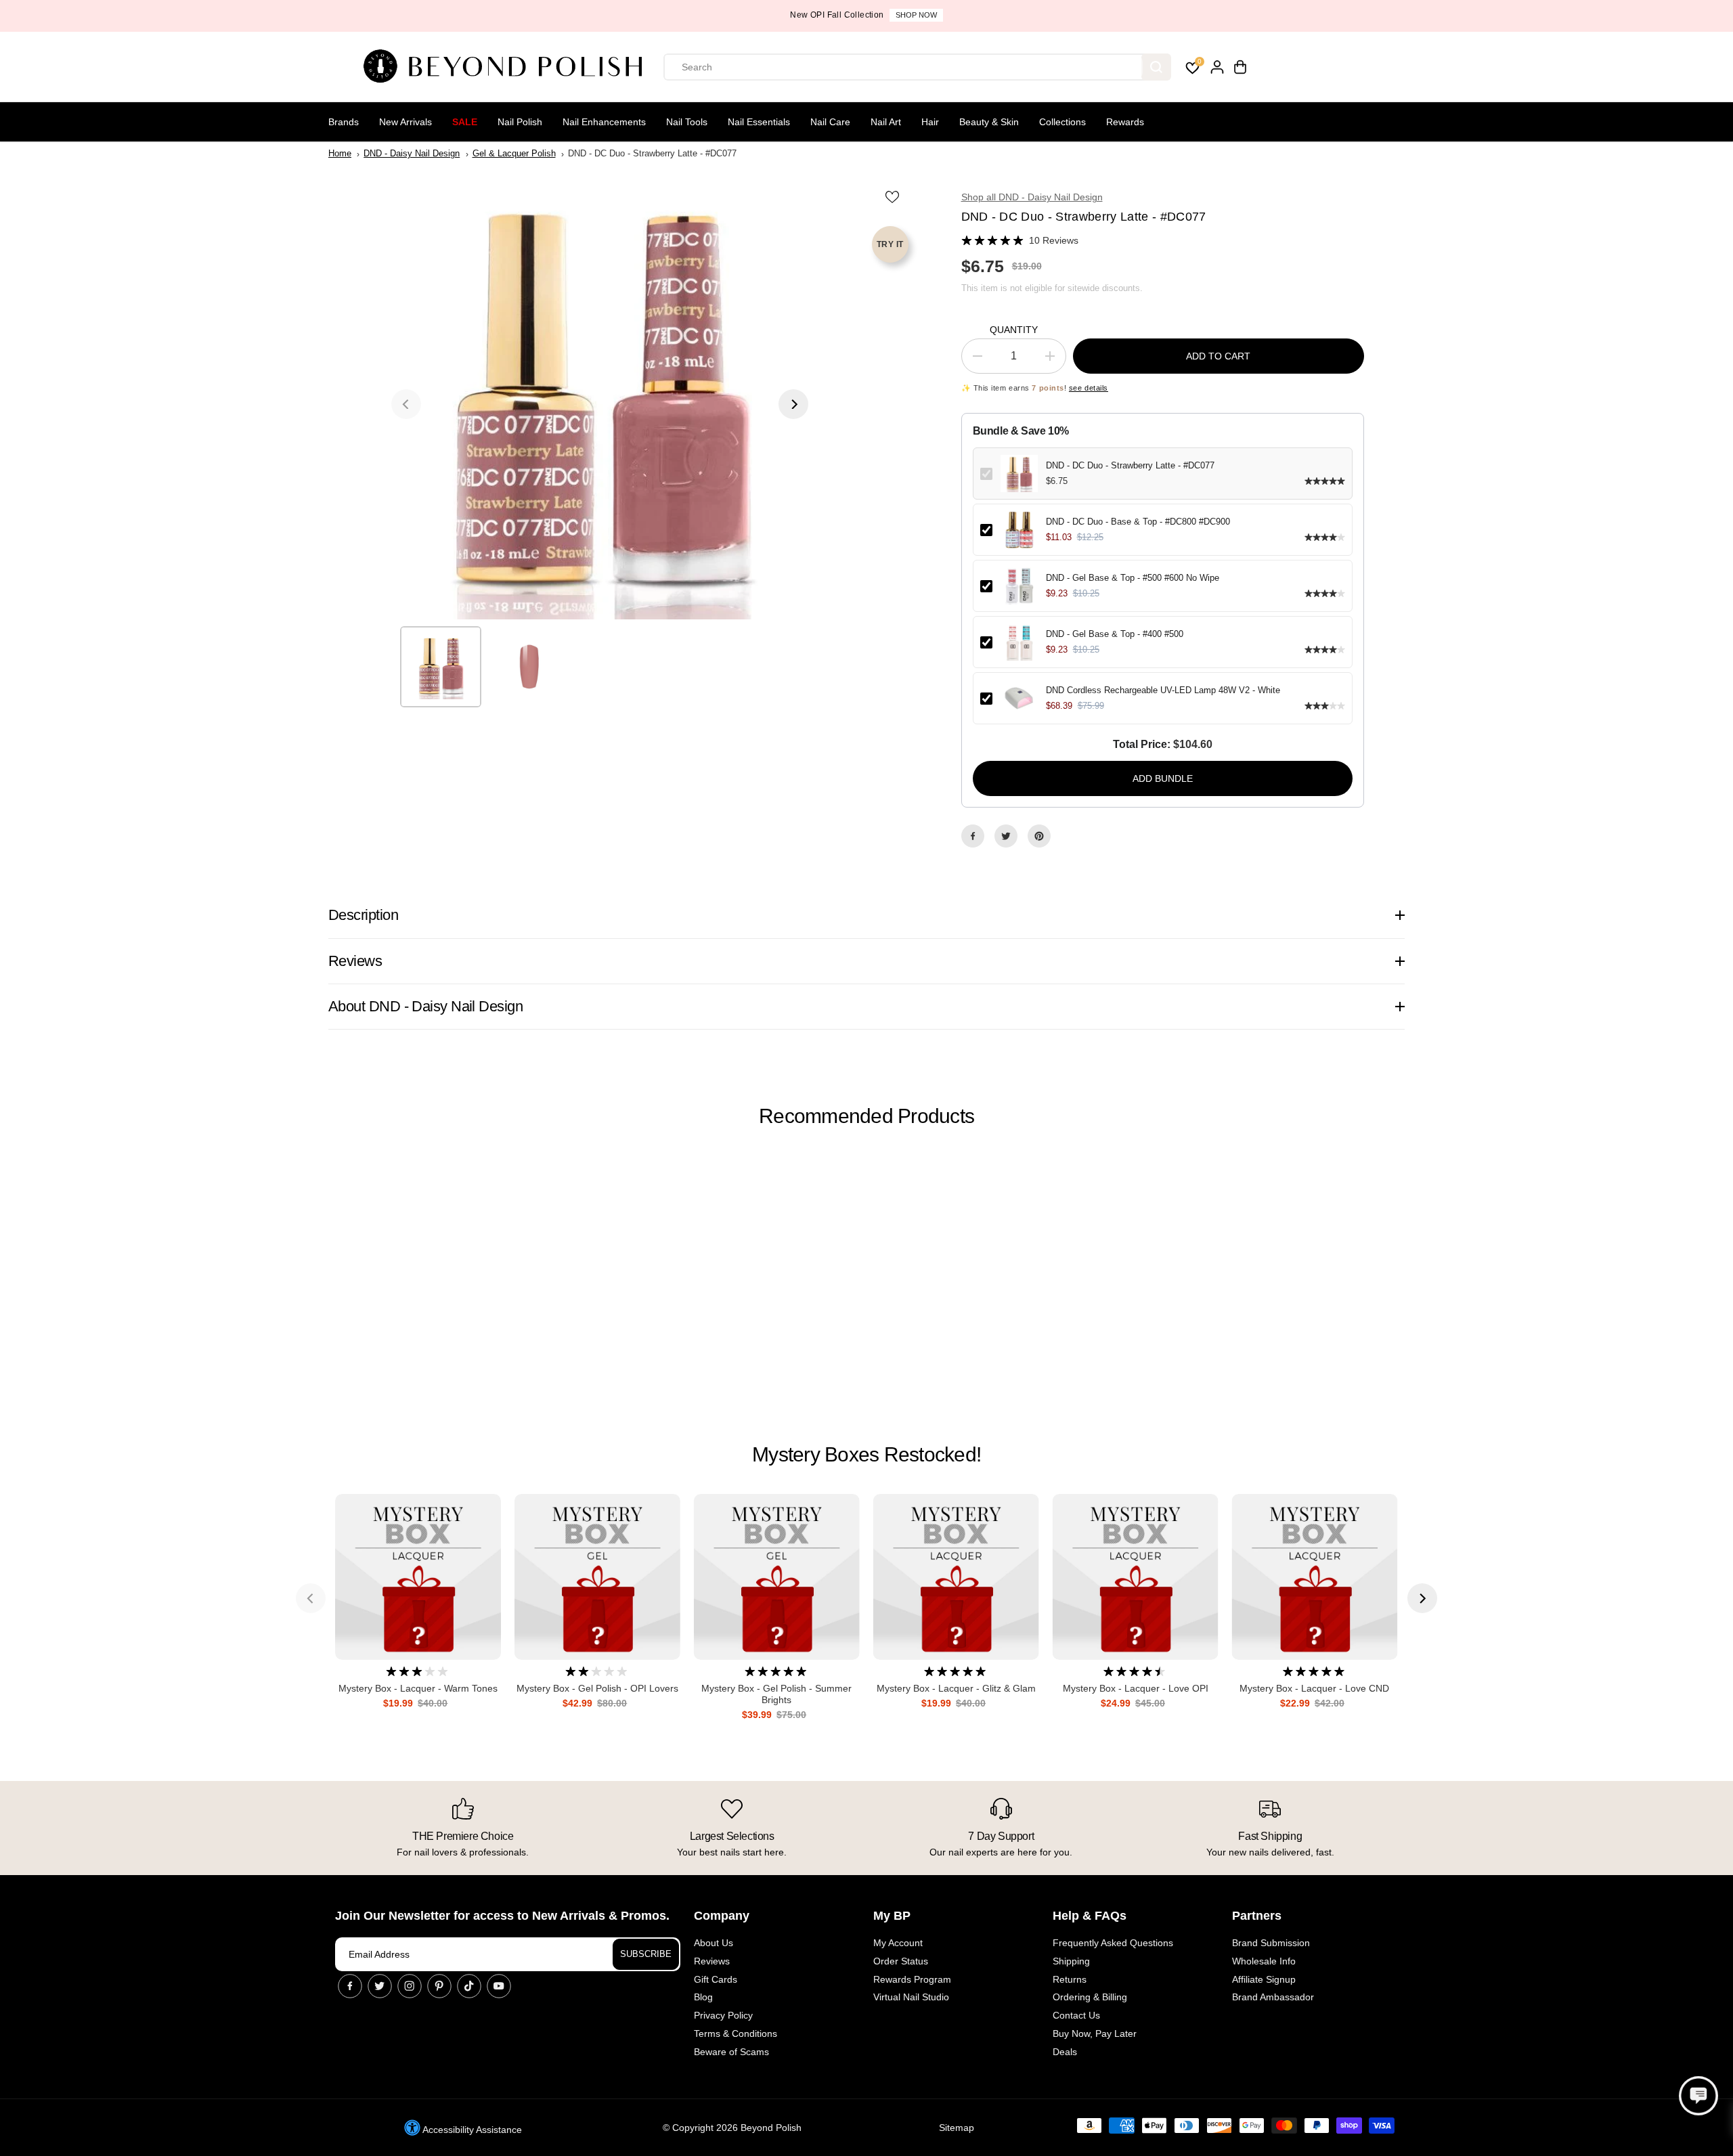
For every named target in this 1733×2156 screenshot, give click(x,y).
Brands (344, 122)
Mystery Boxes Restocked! (866, 1454)
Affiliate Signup (1264, 1979)
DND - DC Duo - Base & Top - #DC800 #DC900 (1138, 522)
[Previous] (406, 404)
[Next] (793, 404)
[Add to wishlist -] (894, 196)
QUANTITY (1014, 330)
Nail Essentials (759, 122)
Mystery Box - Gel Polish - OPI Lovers (597, 1688)
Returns (1070, 1979)
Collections (1062, 122)
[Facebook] (973, 836)
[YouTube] (499, 1986)
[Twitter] (1006, 836)
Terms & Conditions (736, 2033)
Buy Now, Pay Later (1095, 2033)
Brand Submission (1271, 1943)
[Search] (1156, 67)
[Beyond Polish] (508, 67)
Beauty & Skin (989, 122)
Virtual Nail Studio (911, 1997)
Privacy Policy (723, 2015)
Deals (1065, 2052)
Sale (465, 122)
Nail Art (886, 122)
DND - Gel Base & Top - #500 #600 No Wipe (1133, 578)
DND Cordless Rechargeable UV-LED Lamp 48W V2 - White (1163, 690)
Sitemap (957, 2128)
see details (1089, 388)
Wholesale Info (1264, 1961)
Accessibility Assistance (471, 2130)
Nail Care (830, 122)
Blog (703, 1997)
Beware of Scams (731, 2052)
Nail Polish (520, 122)
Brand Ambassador (1273, 1997)
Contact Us (1076, 2015)
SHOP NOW (916, 15)
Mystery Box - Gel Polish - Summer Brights (776, 1694)
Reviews (712, 1961)
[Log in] (1217, 67)
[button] (1698, 2096)
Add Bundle (1163, 778)
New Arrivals (405, 122)
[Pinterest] (1039, 836)
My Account (898, 1943)
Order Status (901, 1961)
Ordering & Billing (1090, 1997)
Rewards (1125, 122)
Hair (930, 122)
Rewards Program (912, 1979)
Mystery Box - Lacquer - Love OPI (1136, 1688)
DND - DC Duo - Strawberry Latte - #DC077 (1130, 465)
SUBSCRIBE (646, 1954)
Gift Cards (716, 1979)
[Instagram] (410, 1986)
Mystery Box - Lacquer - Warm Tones (418, 1688)
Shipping (1071, 1961)
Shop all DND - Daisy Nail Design (1032, 197)
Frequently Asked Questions (1113, 1943)
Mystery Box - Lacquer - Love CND (1314, 1688)
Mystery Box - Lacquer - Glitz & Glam (956, 1688)
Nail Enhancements (604, 122)
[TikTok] (469, 1986)
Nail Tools (687, 122)
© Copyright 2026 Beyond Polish (732, 2128)
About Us (714, 1943)
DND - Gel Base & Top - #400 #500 (1115, 634)
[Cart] (1240, 67)
